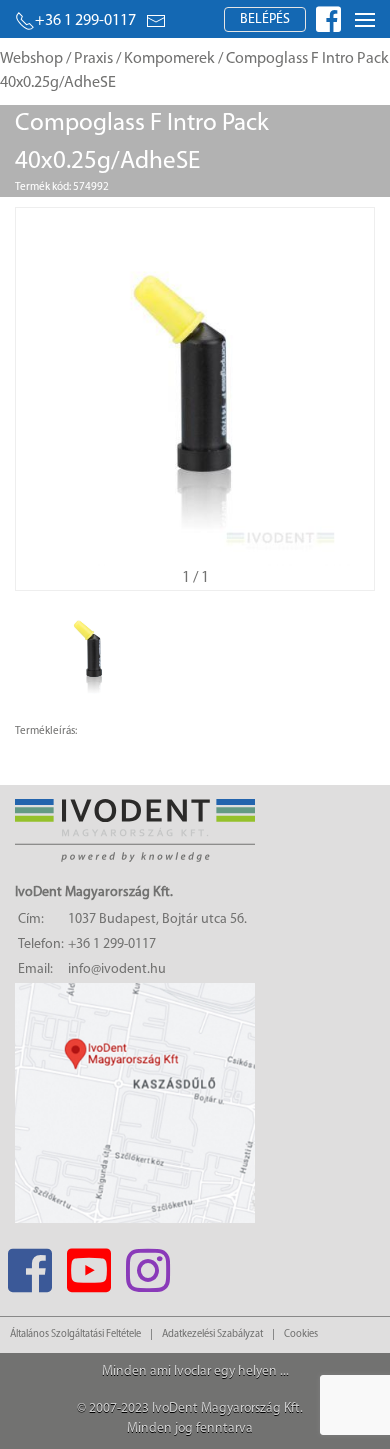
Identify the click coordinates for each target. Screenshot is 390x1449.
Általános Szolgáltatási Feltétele (75, 1334)
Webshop (31, 59)
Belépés (265, 19)
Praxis (93, 59)
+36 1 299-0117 (85, 21)
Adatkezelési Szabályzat (212, 1334)
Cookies (301, 1334)
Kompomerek (169, 59)
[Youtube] (88, 1264)
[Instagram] (147, 1264)
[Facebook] (29, 1264)
